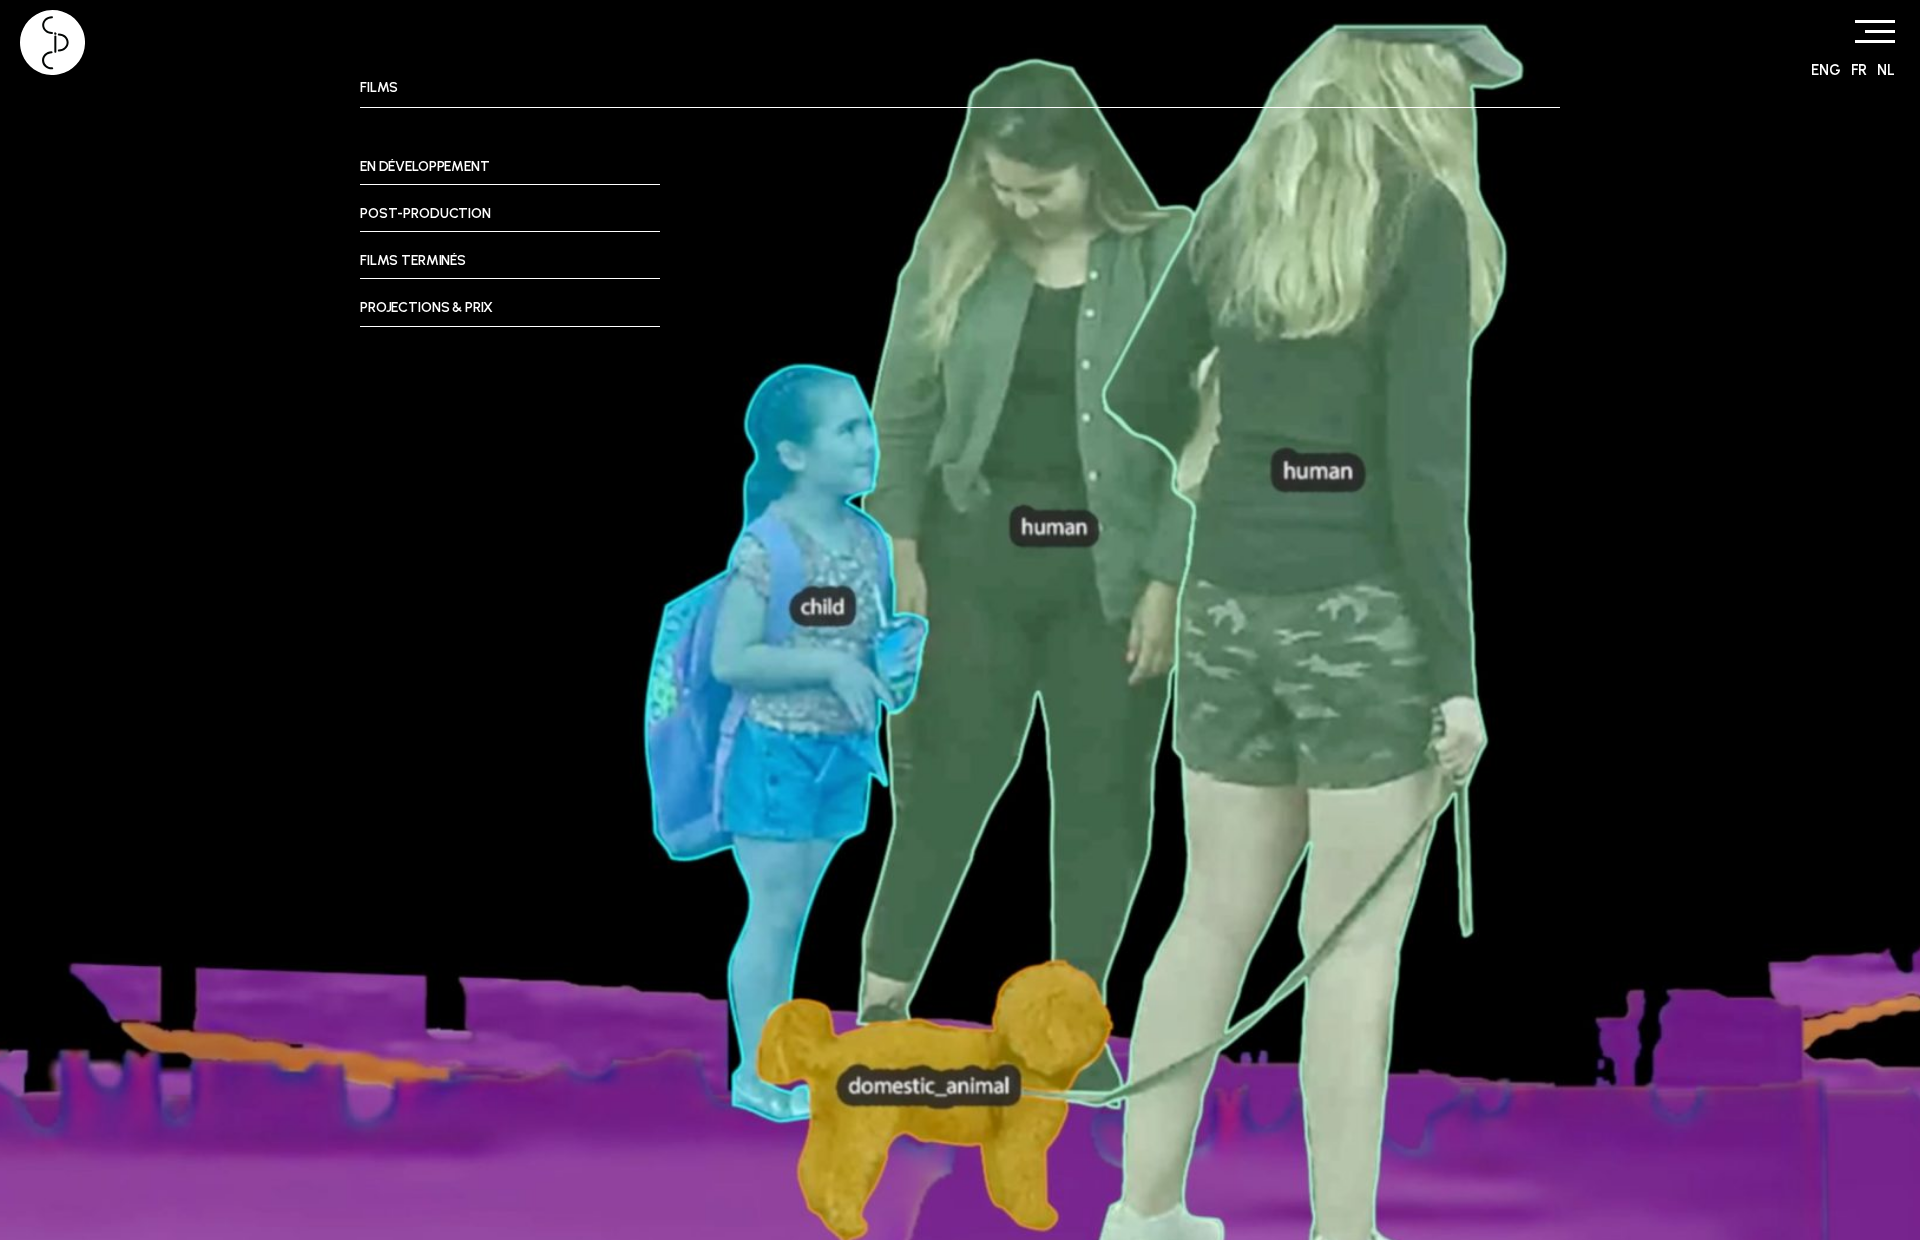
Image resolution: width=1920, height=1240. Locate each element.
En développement (425, 166)
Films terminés (413, 260)
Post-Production (425, 213)
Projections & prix (426, 307)
